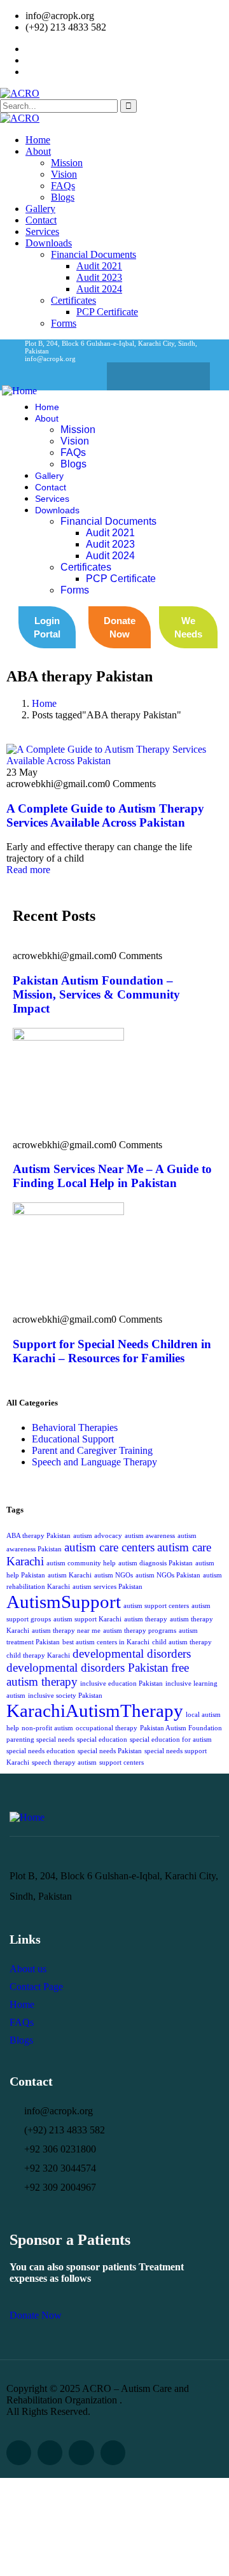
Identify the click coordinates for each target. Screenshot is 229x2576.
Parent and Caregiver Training (92, 1450)
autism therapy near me (66, 1631)
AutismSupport (64, 1602)
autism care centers (109, 1547)
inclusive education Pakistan (121, 1683)
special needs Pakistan (110, 1751)
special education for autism (171, 1740)
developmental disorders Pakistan (87, 1668)
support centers (121, 1762)
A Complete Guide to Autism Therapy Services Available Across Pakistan (105, 815)
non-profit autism (47, 1728)
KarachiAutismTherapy (95, 1711)
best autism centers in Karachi (106, 1642)
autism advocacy (98, 1536)
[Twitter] (158, 376)
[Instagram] (183, 376)
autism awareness (150, 1536)
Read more (28, 870)
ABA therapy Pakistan (38, 1536)
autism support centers (156, 1606)
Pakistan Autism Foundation (181, 1728)
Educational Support (73, 1439)
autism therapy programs (140, 1631)
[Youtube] (113, 2453)
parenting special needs (40, 1740)
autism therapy (146, 1619)
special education (102, 1740)
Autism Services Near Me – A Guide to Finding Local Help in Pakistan (112, 1176)
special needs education (41, 1751)
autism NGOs (114, 1575)
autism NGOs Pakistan (168, 1575)
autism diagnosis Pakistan (156, 1563)
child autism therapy (182, 1642)
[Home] (19, 391)
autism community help (81, 1563)
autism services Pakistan (108, 1587)
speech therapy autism (64, 1762)
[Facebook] (134, 376)
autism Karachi (70, 1575)
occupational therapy (107, 1728)
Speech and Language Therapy (94, 1462)
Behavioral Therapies (75, 1427)
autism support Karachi (87, 1619)
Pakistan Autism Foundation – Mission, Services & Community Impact (96, 994)
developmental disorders (132, 1654)
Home (44, 703)
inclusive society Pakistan (65, 1696)
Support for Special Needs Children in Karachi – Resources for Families (112, 1351)
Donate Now (36, 2315)
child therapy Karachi (38, 1655)
